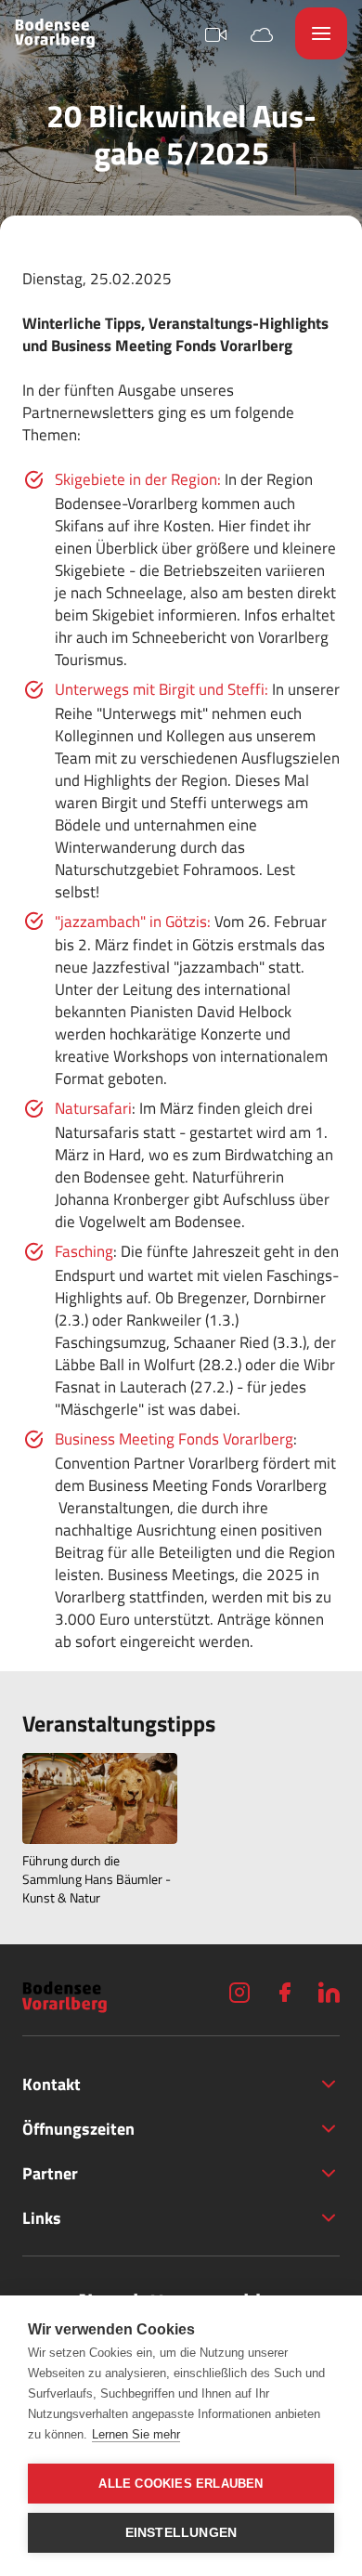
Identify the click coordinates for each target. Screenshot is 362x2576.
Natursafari (93, 1108)
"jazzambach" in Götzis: (133, 922)
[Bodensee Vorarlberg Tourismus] (55, 33)
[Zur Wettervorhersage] (262, 33)
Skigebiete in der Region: (138, 479)
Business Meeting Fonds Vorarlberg (174, 1439)
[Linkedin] (329, 1992)
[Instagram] (239, 1992)
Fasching (84, 1251)
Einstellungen (181, 2533)
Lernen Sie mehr (136, 2434)
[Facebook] (284, 1992)
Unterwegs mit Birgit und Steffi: (162, 689)
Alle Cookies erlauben (181, 2484)
